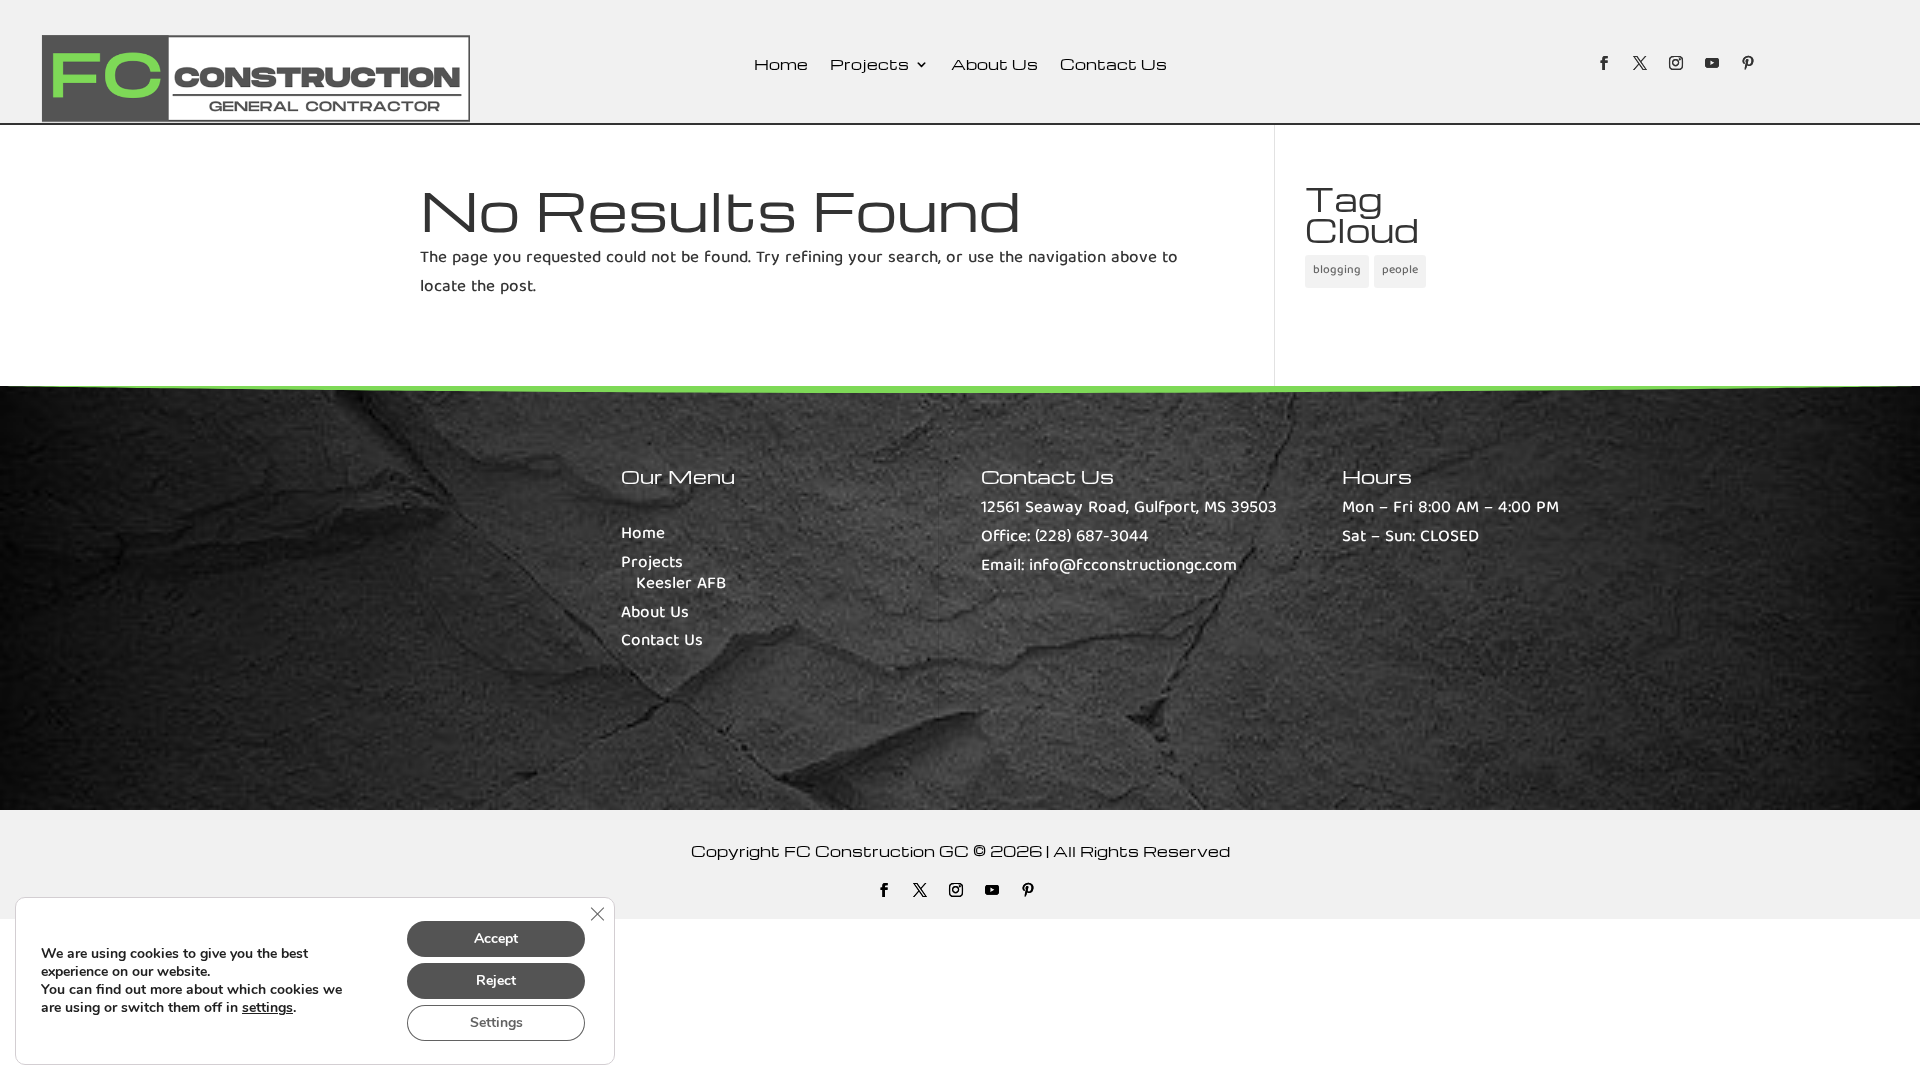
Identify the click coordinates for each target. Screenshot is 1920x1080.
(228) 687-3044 (1092, 537)
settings (267, 1008)
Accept (496, 938)
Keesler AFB (681, 584)
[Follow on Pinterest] (1748, 63)
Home (781, 65)
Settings (496, 1022)
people (1400, 270)
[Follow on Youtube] (1712, 63)
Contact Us (1113, 65)
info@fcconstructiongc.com (1133, 566)
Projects (869, 65)
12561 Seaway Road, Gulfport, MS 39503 (1129, 508)
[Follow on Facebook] (1604, 63)
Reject (496, 980)
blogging (1337, 270)
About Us (994, 65)
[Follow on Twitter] (1640, 63)
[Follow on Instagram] (1676, 63)
